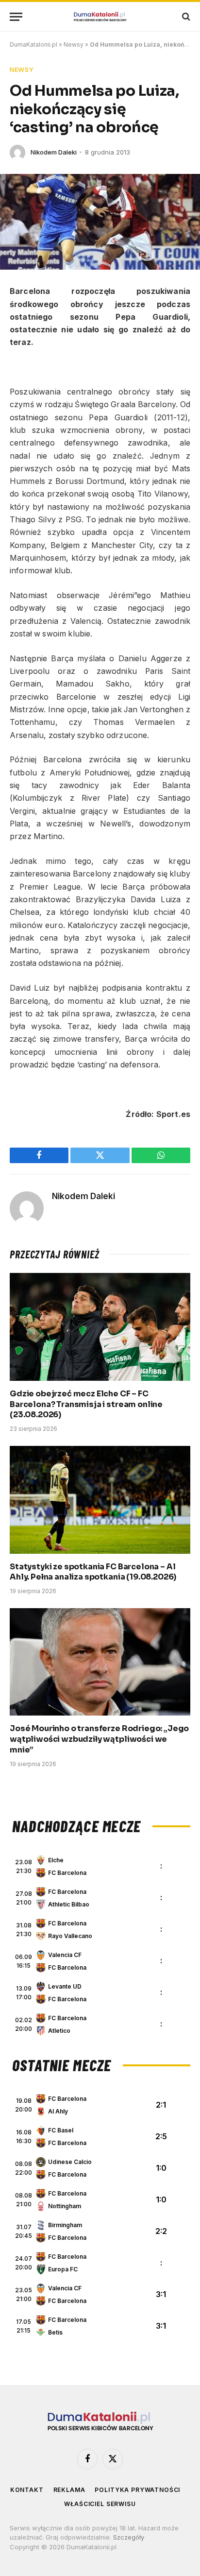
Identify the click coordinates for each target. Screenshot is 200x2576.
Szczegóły (129, 2537)
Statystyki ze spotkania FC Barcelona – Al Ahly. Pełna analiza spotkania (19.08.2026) (93, 1572)
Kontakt (27, 2490)
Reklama (69, 2490)
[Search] (185, 17)
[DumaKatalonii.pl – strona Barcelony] (100, 17)
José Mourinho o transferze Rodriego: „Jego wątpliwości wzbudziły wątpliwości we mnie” (99, 1739)
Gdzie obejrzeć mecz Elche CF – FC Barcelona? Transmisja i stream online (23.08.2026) (86, 1404)
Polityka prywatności (137, 2490)
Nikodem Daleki (54, 152)
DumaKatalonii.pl (33, 44)
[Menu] (16, 17)
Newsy (74, 44)
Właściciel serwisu (100, 2504)
